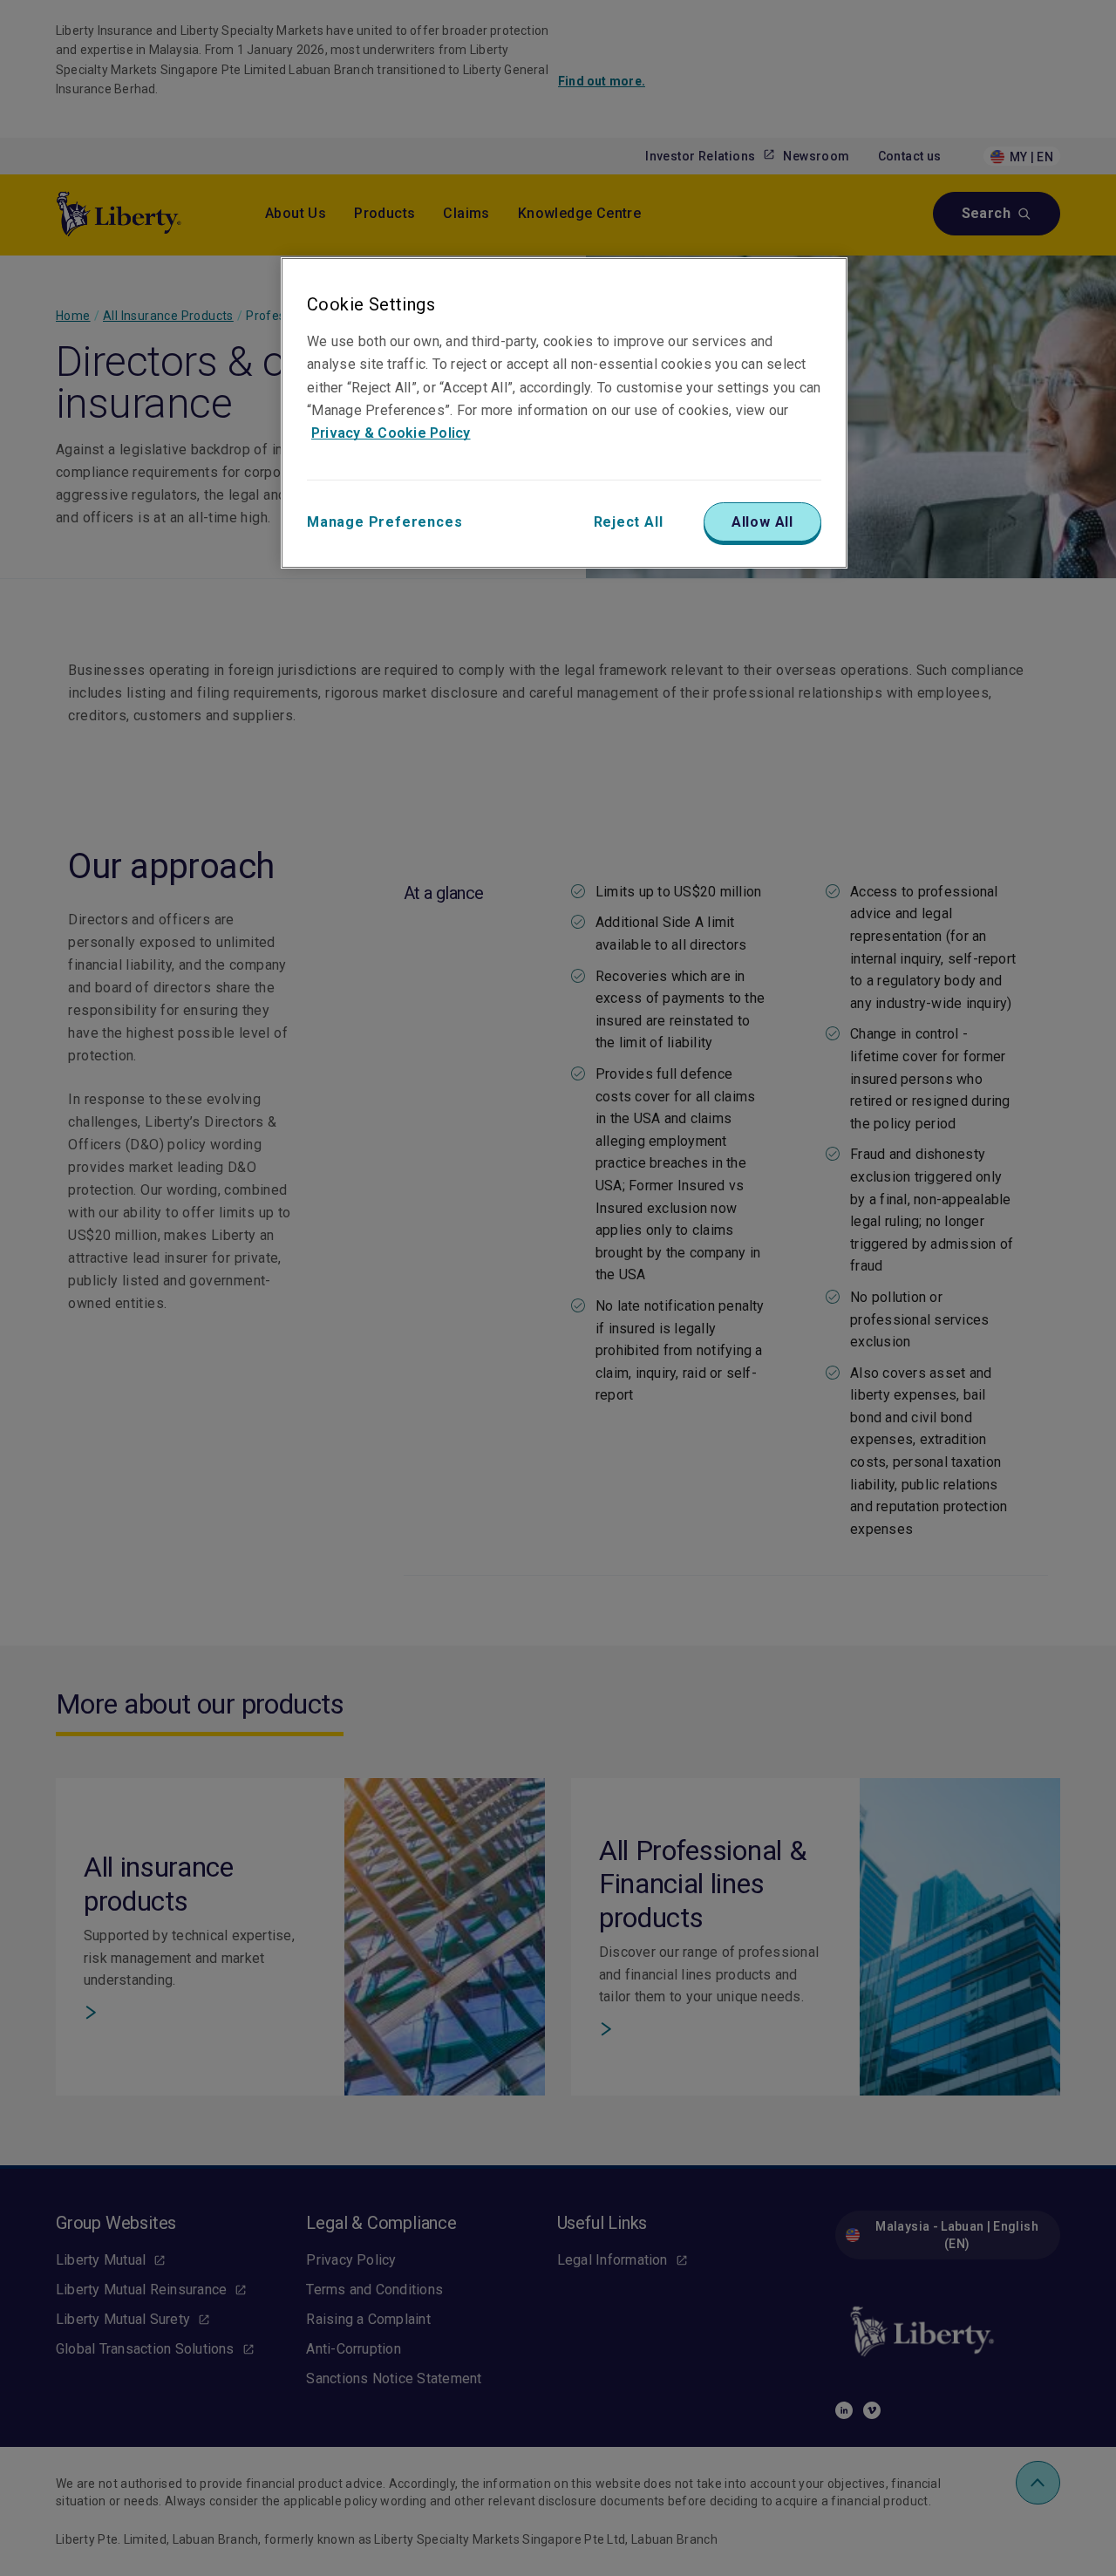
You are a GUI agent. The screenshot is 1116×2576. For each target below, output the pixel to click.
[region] (564, 412)
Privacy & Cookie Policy (391, 433)
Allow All (762, 522)
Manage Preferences (384, 522)
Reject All (629, 522)
